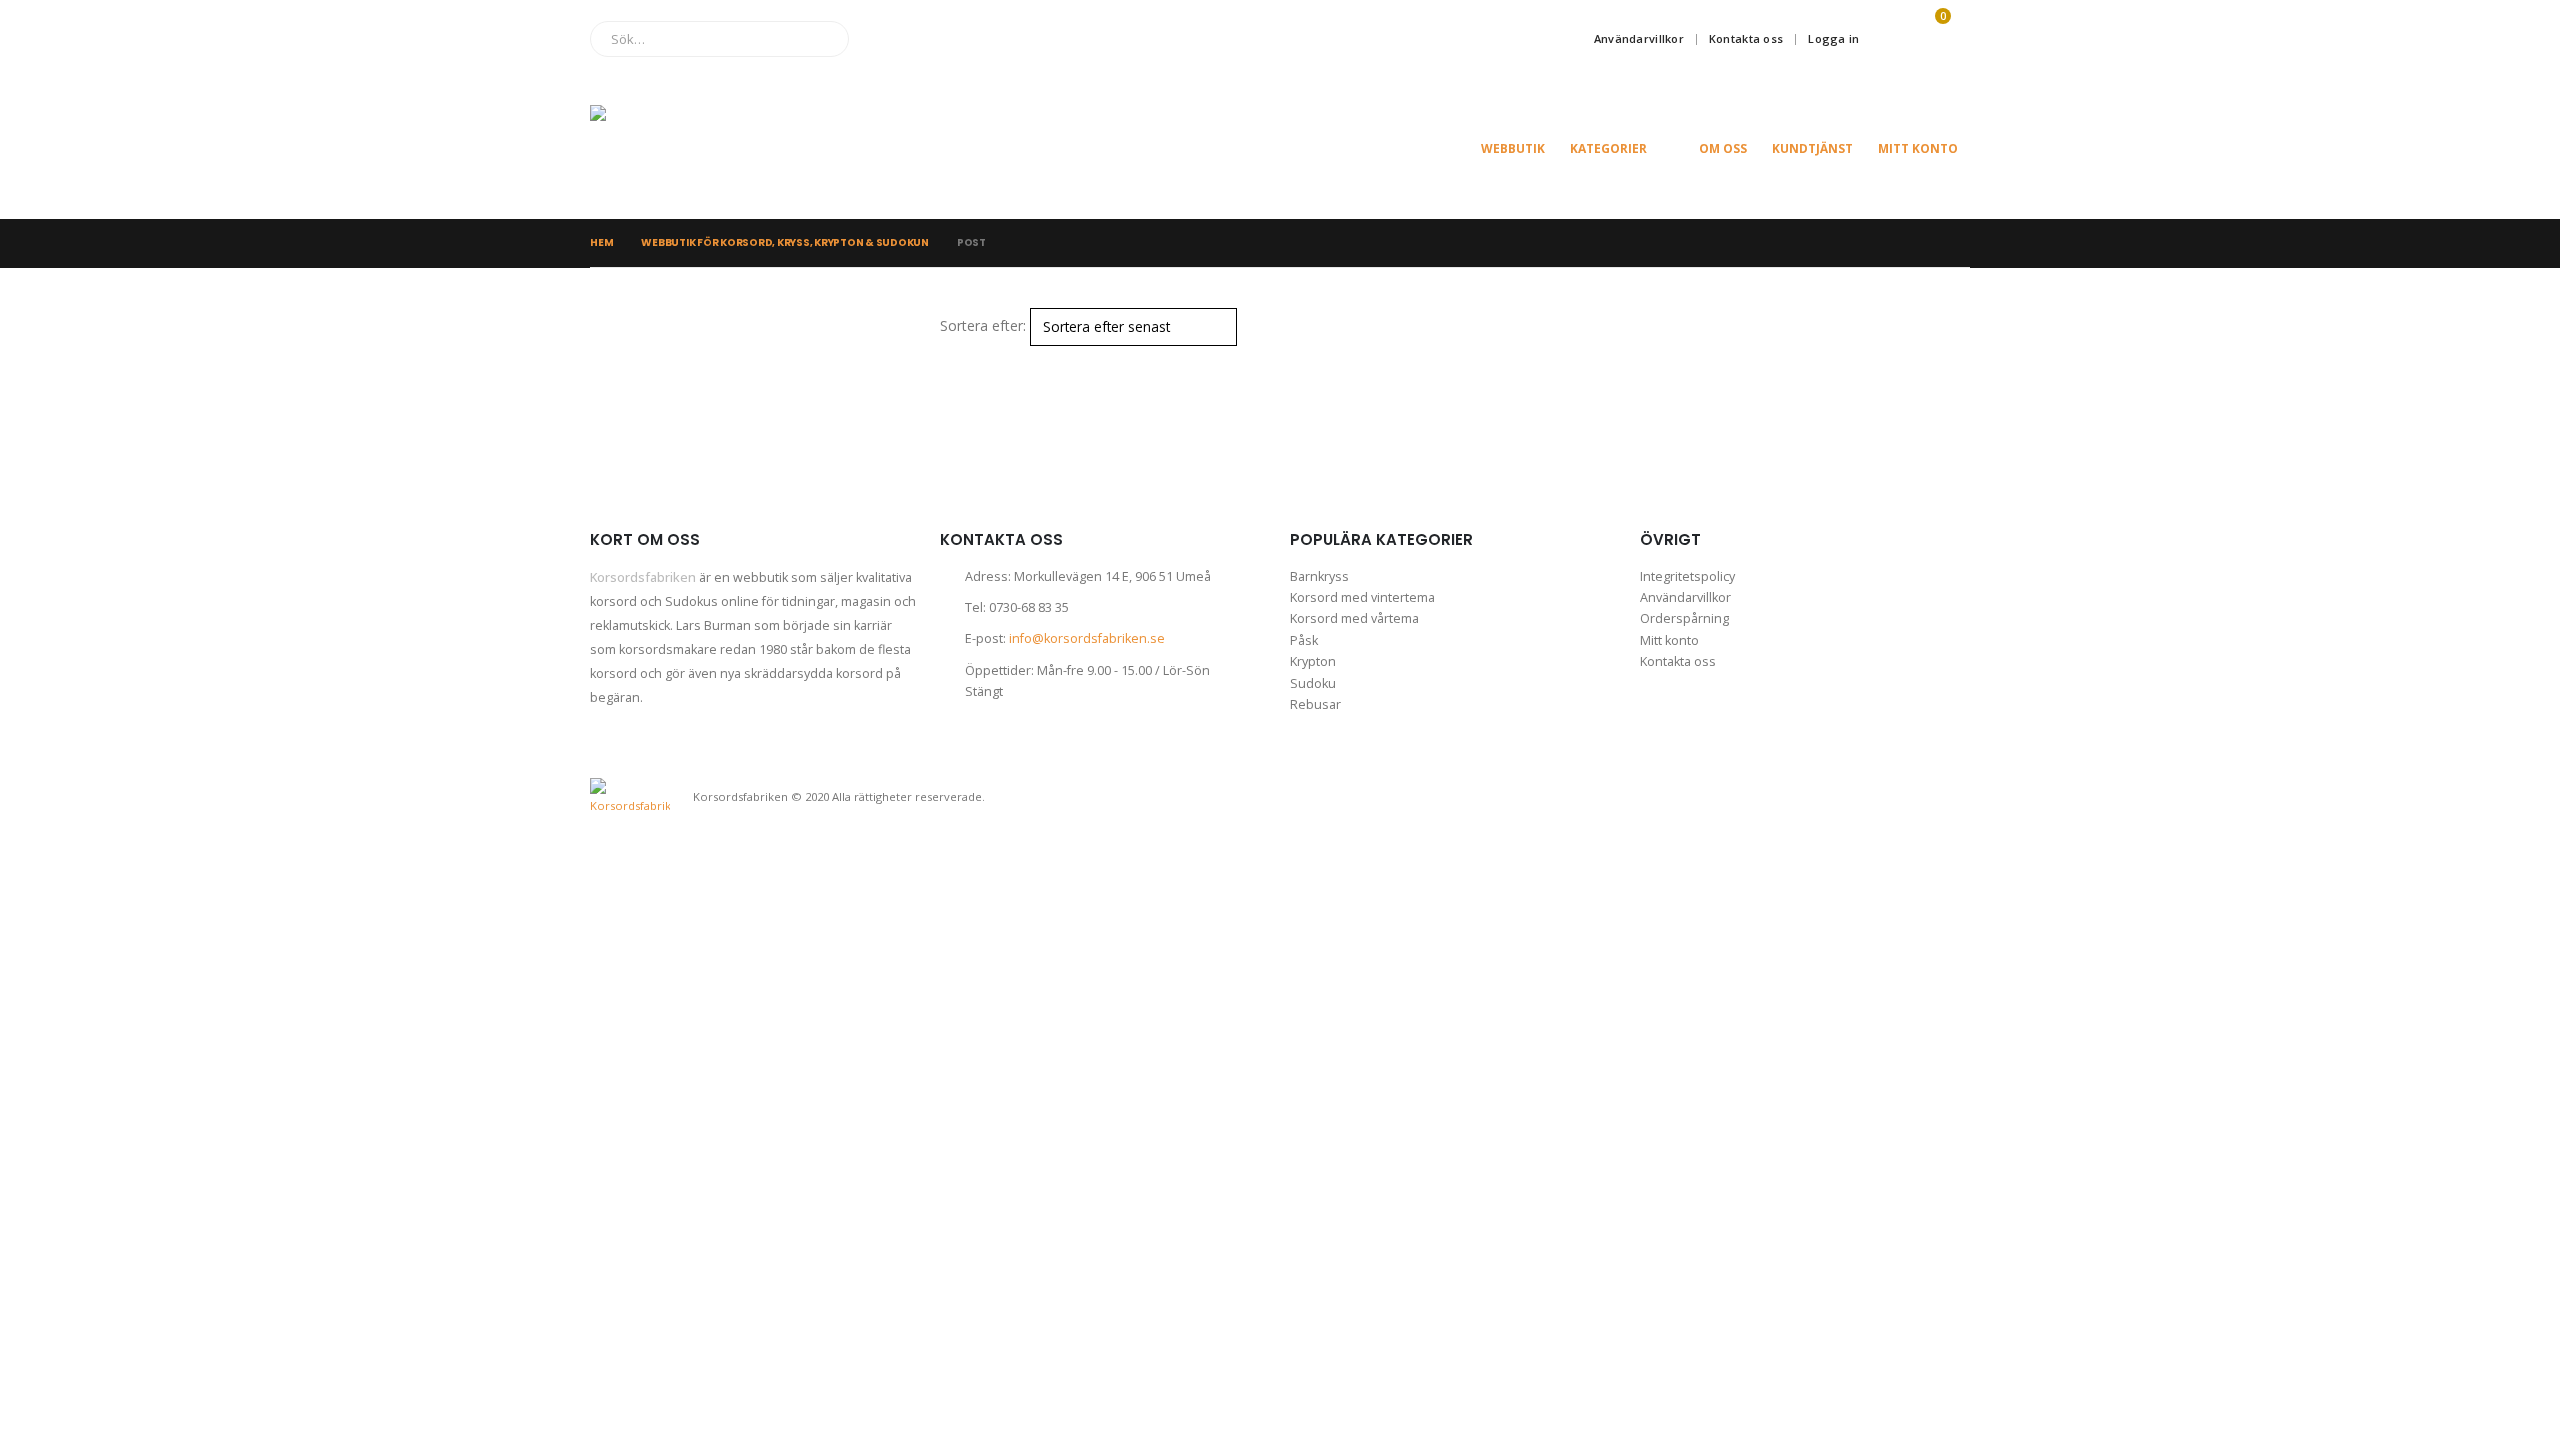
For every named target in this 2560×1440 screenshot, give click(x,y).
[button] (948, 358)
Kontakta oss (1746, 38)
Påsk (1304, 640)
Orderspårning (1684, 618)
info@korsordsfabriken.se (1087, 638)
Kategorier (1608, 148)
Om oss (1723, 148)
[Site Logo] (690, 148)
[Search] (819, 39)
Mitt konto (1918, 148)
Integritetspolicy (1687, 576)
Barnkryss (1319, 576)
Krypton (1313, 661)
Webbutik (1513, 148)
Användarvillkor (1639, 38)
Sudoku (1313, 683)
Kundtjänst (1812, 148)
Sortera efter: (983, 325)
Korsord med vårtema (1354, 618)
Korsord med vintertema (1362, 597)
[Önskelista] (1886, 39)
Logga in (1833, 38)
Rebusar (1315, 704)
